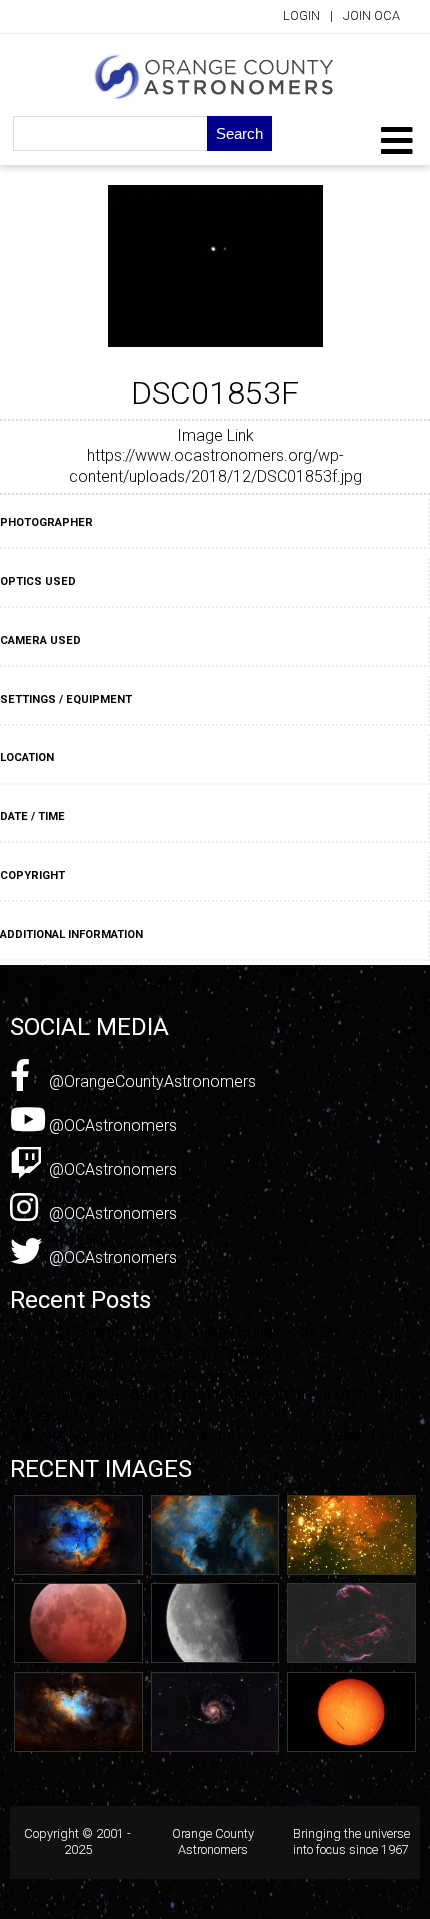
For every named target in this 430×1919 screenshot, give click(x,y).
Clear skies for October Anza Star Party (147, 1352)
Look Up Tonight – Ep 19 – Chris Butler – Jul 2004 (183, 1331)
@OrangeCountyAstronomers (150, 1081)
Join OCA (371, 15)
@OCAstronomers (111, 1125)
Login (301, 15)
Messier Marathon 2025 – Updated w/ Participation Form (210, 1435)
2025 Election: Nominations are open (139, 1373)
